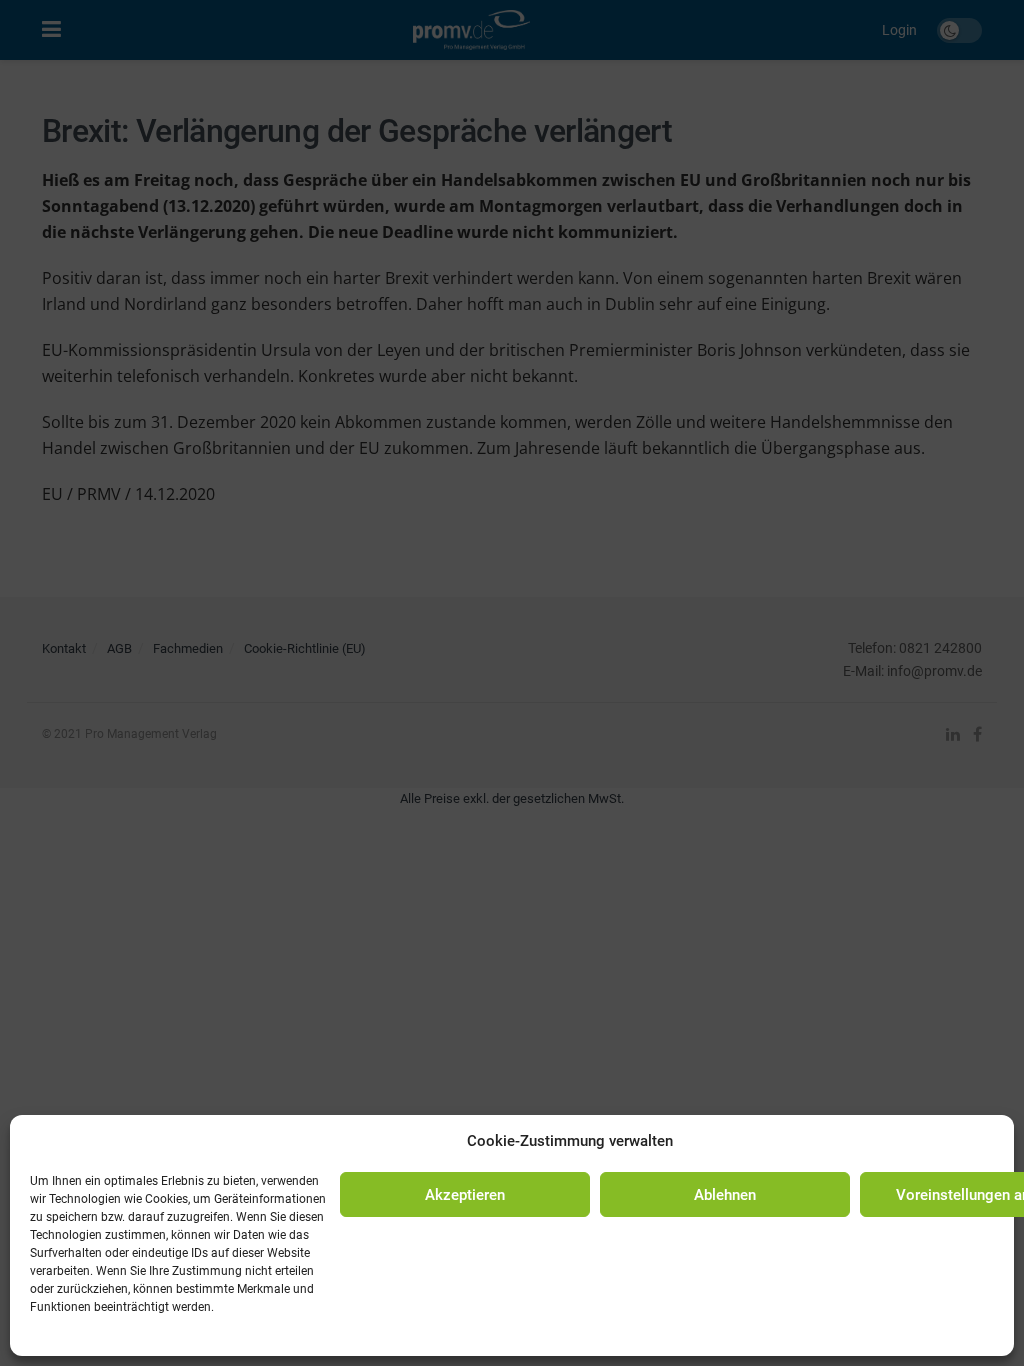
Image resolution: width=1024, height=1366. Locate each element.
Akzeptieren (465, 1195)
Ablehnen (725, 1195)
